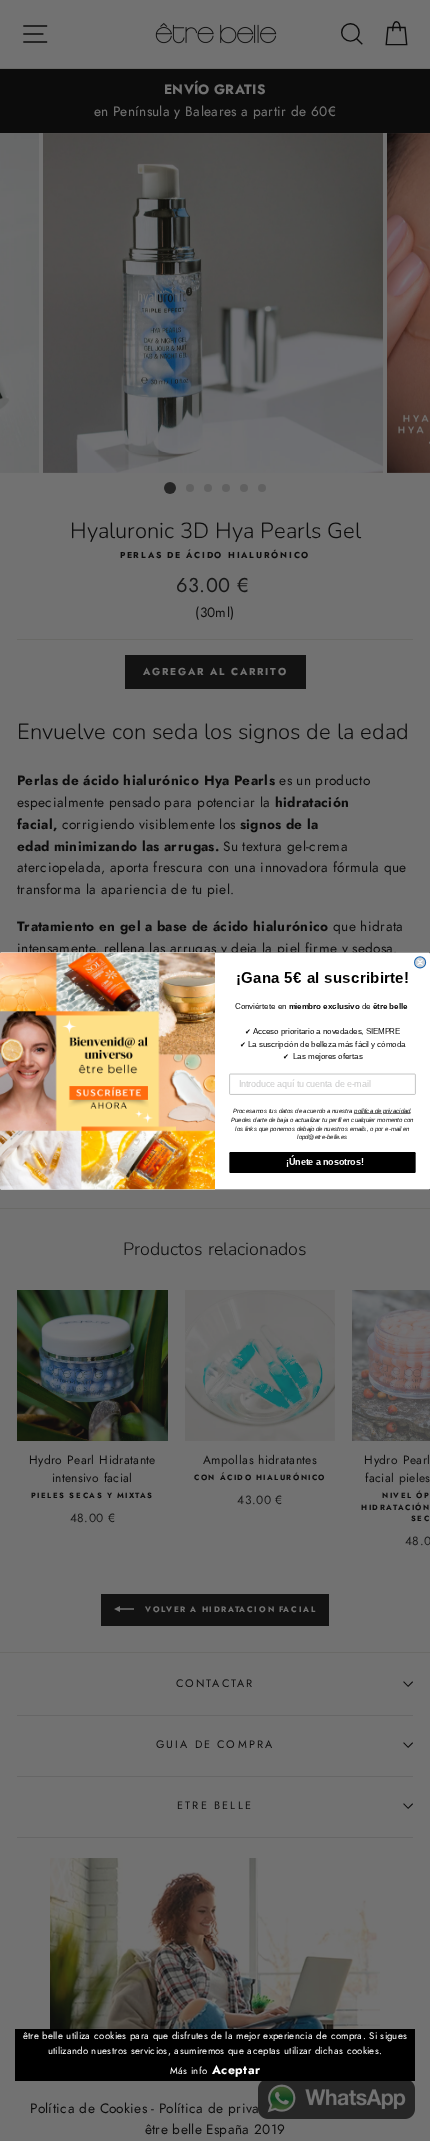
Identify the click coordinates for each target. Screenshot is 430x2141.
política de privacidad (382, 1110)
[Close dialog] (420, 961)
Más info (189, 2071)
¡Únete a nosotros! (322, 1161)
